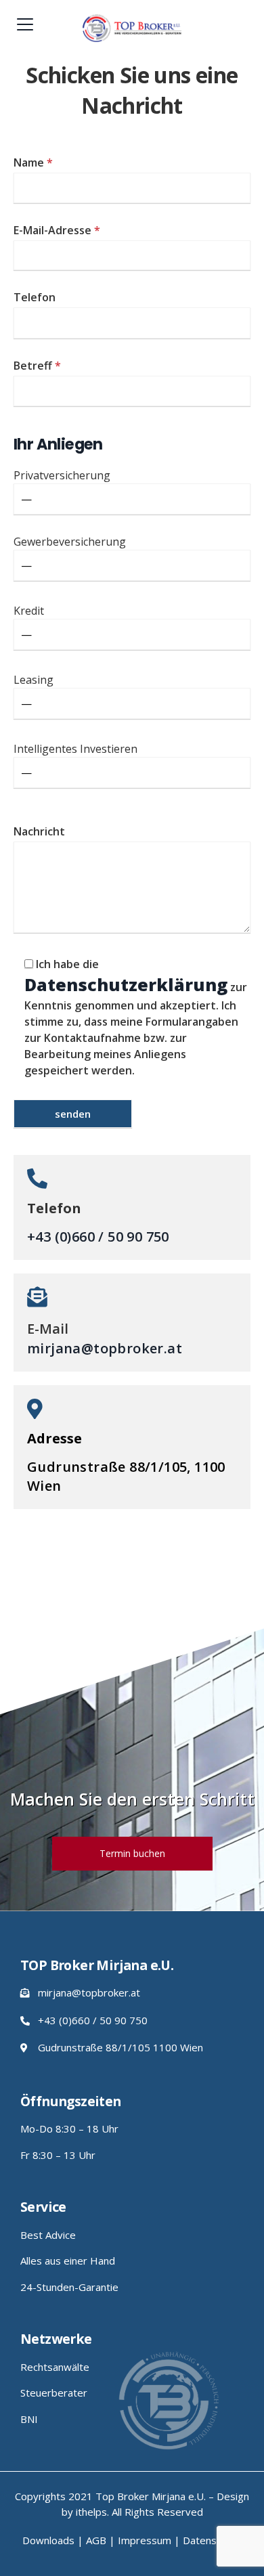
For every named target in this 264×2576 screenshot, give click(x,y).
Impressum (145, 2540)
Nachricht (39, 831)
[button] (132, 1854)
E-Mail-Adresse (57, 230)
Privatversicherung (62, 475)
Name (33, 162)
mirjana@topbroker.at (105, 1348)
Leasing (34, 680)
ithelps (91, 2512)
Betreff (37, 366)
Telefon (35, 297)
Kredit (29, 611)
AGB (96, 2540)
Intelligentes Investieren (75, 749)
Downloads (48, 2540)
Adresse (54, 1438)
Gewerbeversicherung (70, 542)
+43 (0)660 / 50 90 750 (98, 1237)
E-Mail (48, 1329)
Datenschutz (212, 2540)
